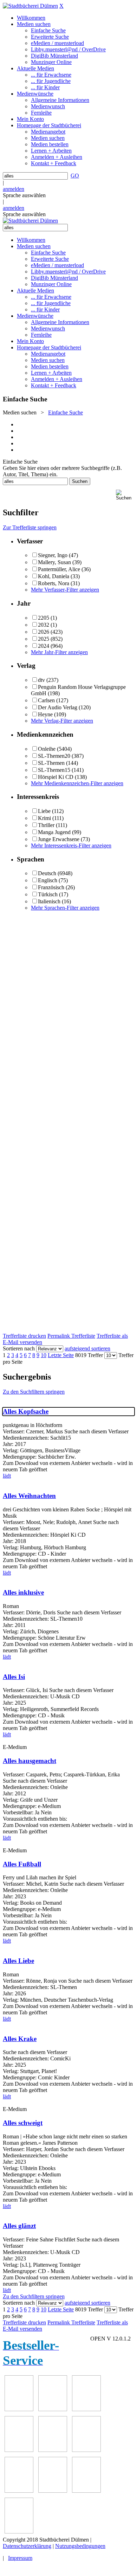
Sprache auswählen (24, 195)
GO (75, 176)
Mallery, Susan (54, 562)
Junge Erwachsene (59, 839)
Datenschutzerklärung (27, 2546)
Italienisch (49, 901)
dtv (41, 680)
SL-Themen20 (54, 756)
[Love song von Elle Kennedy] (53, 2409)
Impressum (20, 2558)
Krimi (44, 818)
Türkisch (48, 894)
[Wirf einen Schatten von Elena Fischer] (86, 2491)
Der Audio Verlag (58, 707)
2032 (44, 625)
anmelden (14, 189)
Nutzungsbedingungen (80, 2546)
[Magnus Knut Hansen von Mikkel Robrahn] (19, 2409)
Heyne (45, 714)
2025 (44, 639)
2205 (44, 618)
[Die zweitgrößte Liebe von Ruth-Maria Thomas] (19, 2491)
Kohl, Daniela (54, 576)
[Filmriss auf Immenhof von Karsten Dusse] (19, 2532)
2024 (44, 646)
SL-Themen (51, 763)
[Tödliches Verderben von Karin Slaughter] (53, 2491)
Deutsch (47, 873)
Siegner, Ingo (53, 555)
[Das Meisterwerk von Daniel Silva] (19, 2450)
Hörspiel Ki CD (56, 777)
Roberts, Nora (54, 583)
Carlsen (46, 700)
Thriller (46, 825)
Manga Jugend (54, 832)
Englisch (48, 880)
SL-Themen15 (54, 770)
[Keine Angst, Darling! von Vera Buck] (86, 2409)
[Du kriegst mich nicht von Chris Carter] (53, 2450)
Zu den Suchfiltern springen (34, 1392)
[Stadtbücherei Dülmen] (30, 6)
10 (44, 1355)
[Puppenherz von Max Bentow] (86, 2450)
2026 (44, 632)
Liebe (44, 811)
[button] (125, 495)
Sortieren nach (19, 1348)
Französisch (51, 887)
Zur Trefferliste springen (30, 527)
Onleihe (47, 749)
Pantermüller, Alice (59, 569)
